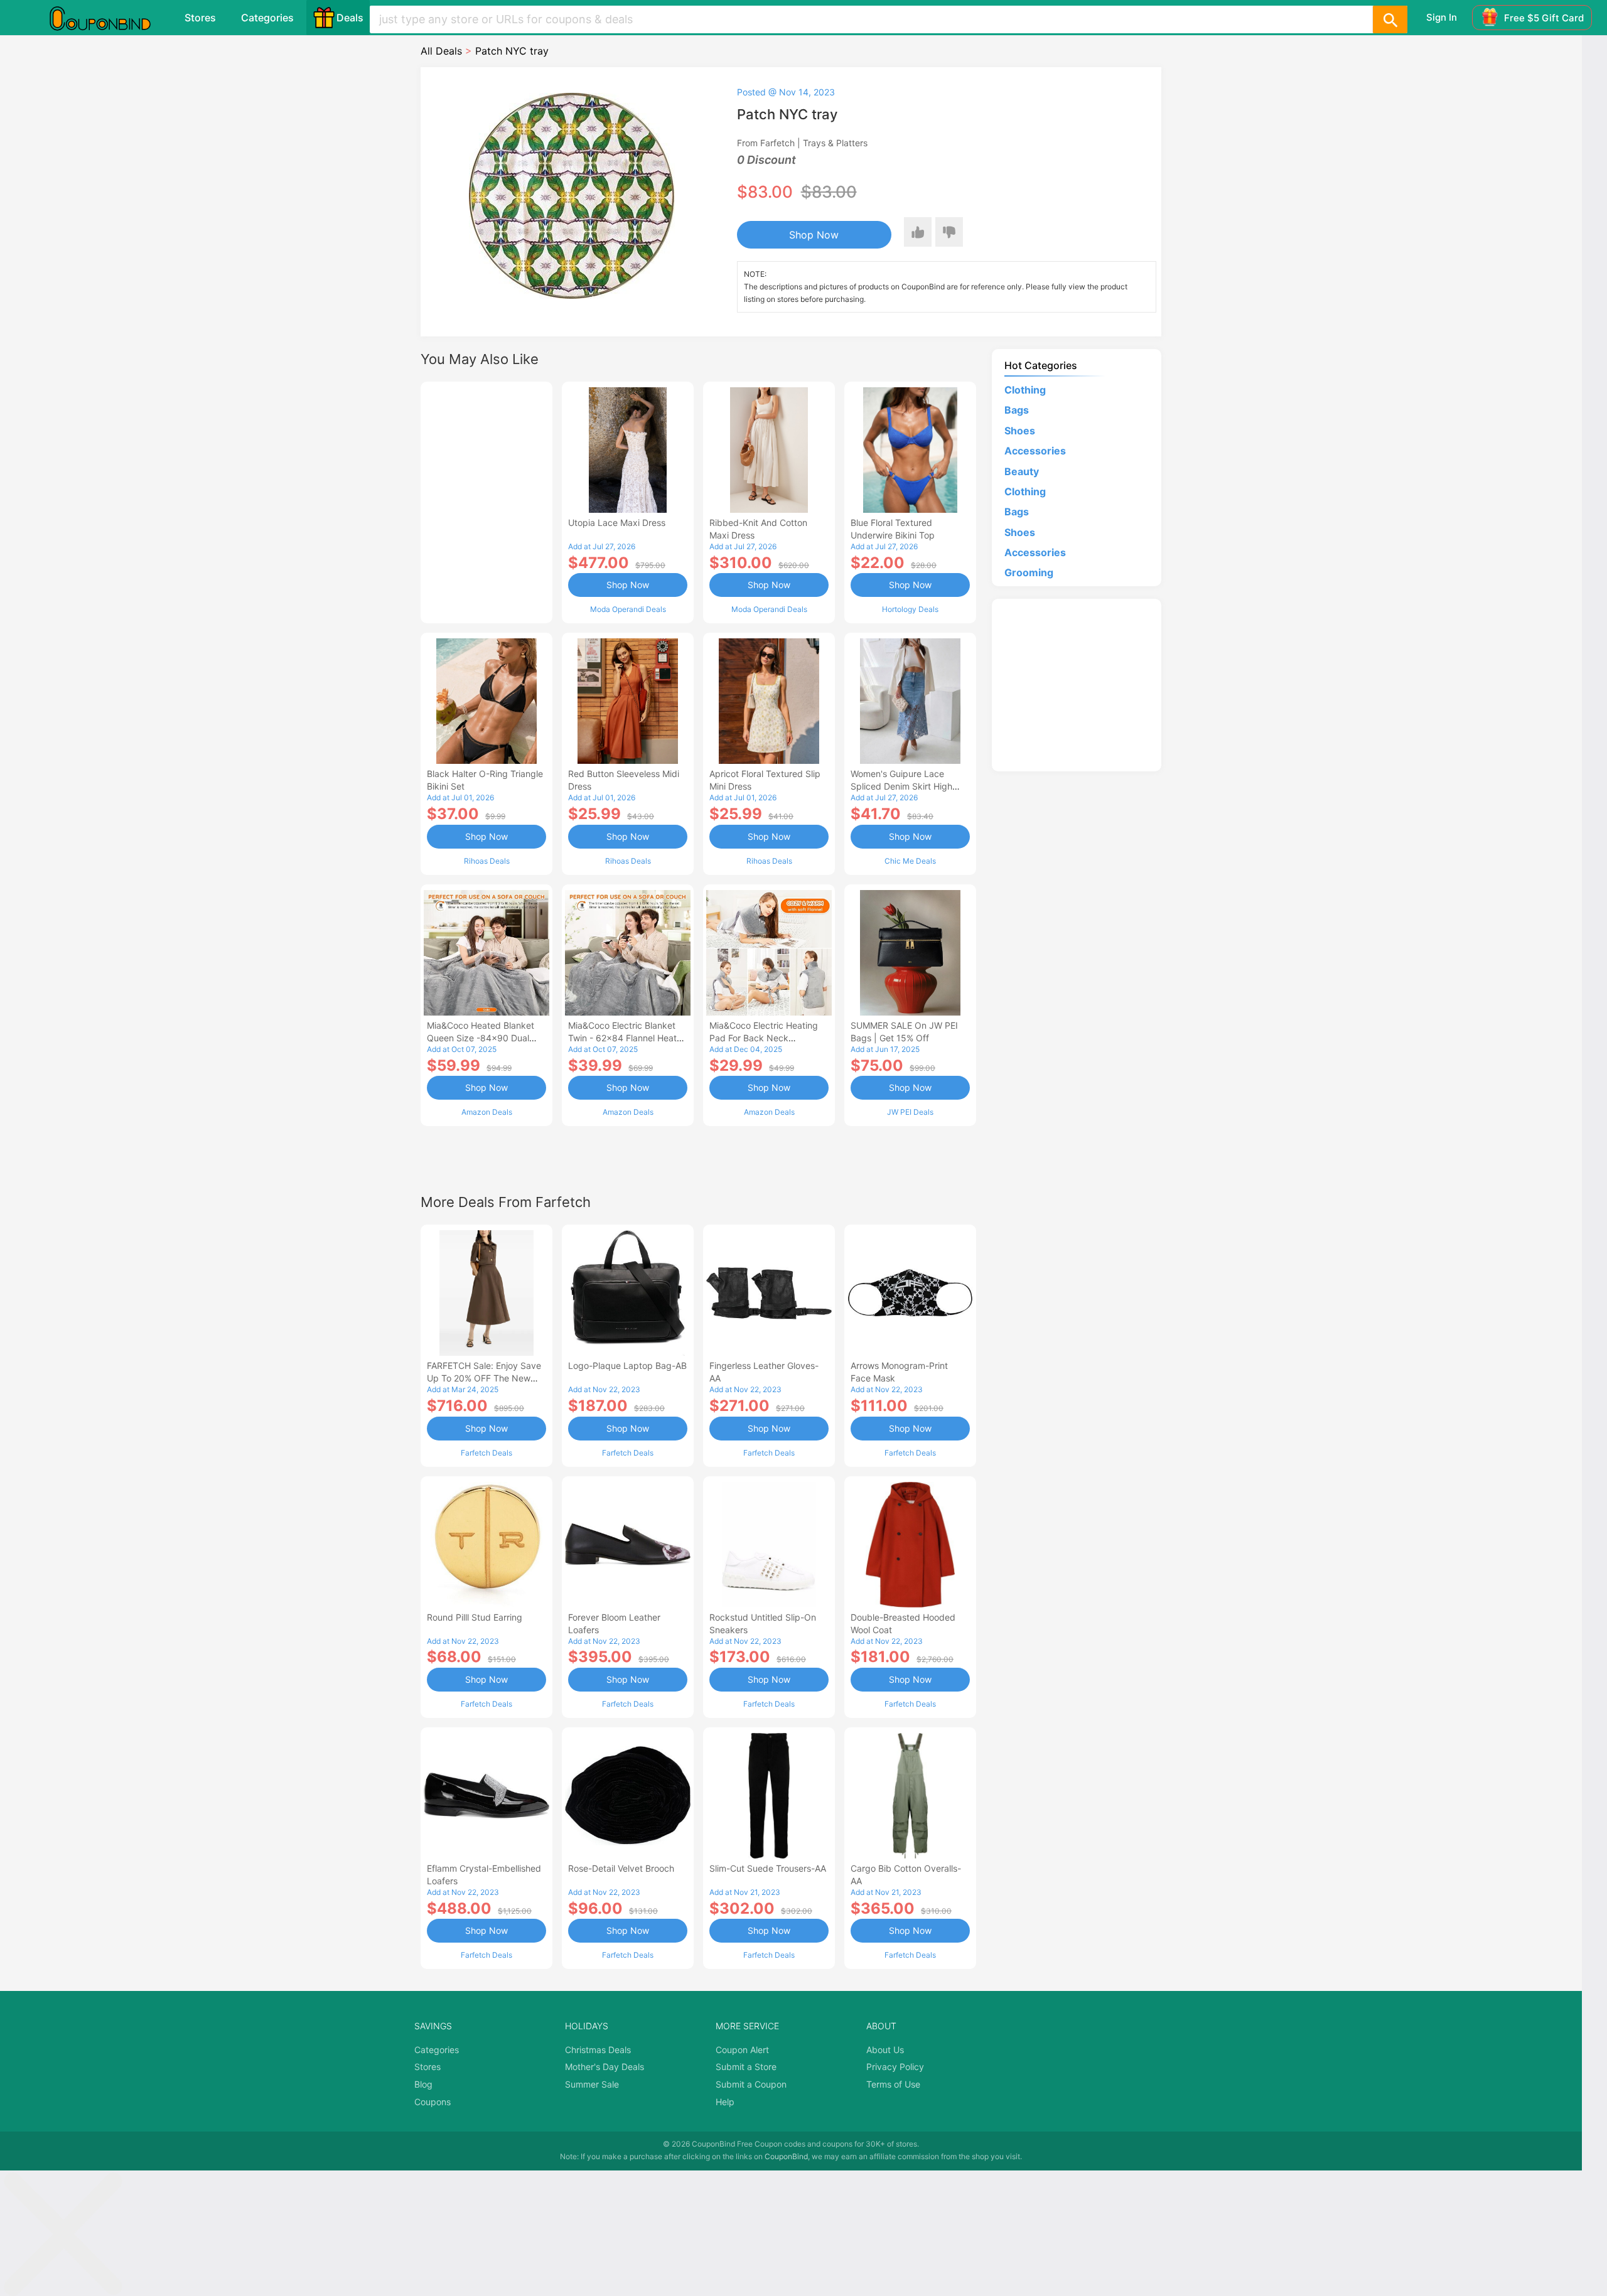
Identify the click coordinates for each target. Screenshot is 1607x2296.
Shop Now (814, 235)
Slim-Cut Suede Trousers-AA (768, 1868)
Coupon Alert (742, 2050)
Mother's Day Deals (605, 2067)
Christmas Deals (598, 2050)
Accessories (1035, 451)
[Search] (1390, 19)
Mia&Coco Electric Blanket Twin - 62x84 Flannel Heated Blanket (628, 1038)
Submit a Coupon (751, 2084)
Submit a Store (746, 2067)
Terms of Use (893, 2084)
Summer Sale (592, 2084)
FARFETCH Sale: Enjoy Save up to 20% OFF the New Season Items (484, 1378)
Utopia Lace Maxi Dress (617, 523)
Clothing (1025, 390)
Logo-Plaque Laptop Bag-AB (627, 1365)
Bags (1017, 410)
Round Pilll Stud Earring (475, 1617)
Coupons (433, 2102)
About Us (885, 2050)
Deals (350, 18)
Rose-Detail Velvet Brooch (621, 1868)
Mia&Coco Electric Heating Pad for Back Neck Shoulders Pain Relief (764, 1038)
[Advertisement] (486, 501)
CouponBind (786, 2156)
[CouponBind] (109, 18)
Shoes (1020, 431)
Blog (423, 2084)
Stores (200, 18)
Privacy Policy (895, 2067)
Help (725, 2102)
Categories (267, 18)
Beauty (1022, 471)
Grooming (1029, 572)
